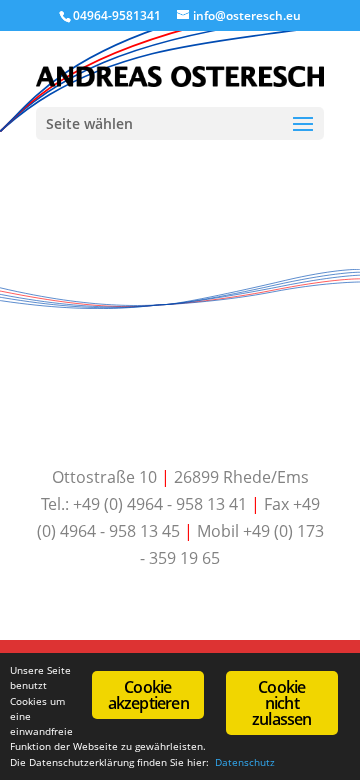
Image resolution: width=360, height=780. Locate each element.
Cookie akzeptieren (148, 695)
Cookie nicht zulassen (282, 703)
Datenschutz (245, 762)
